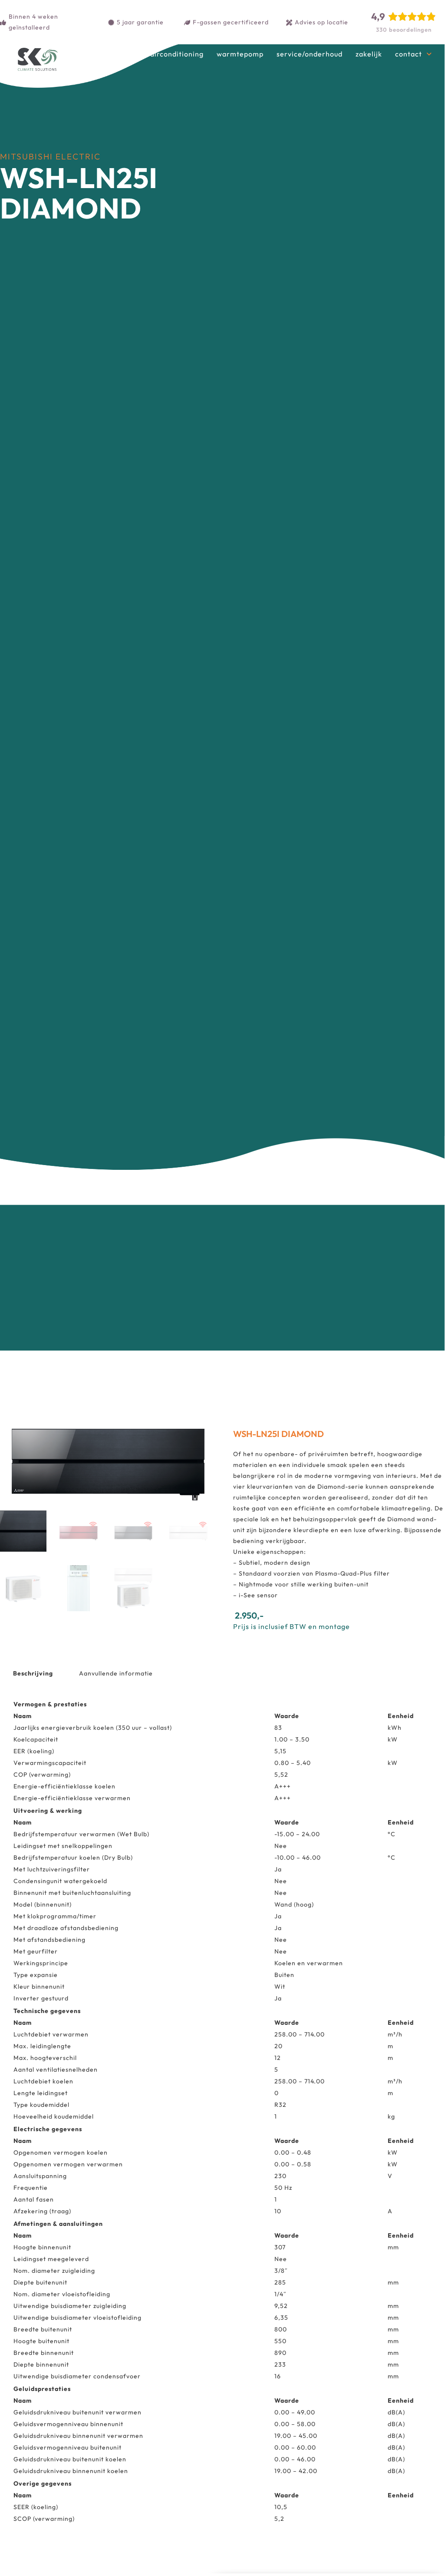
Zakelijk (369, 54)
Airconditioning (177, 54)
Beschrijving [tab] (33, 1673)
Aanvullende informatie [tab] (116, 1673)
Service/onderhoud (310, 54)
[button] (200, 1440)
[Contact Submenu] (429, 54)
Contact (409, 54)
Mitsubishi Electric (50, 156)
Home (127, 54)
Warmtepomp (240, 54)
